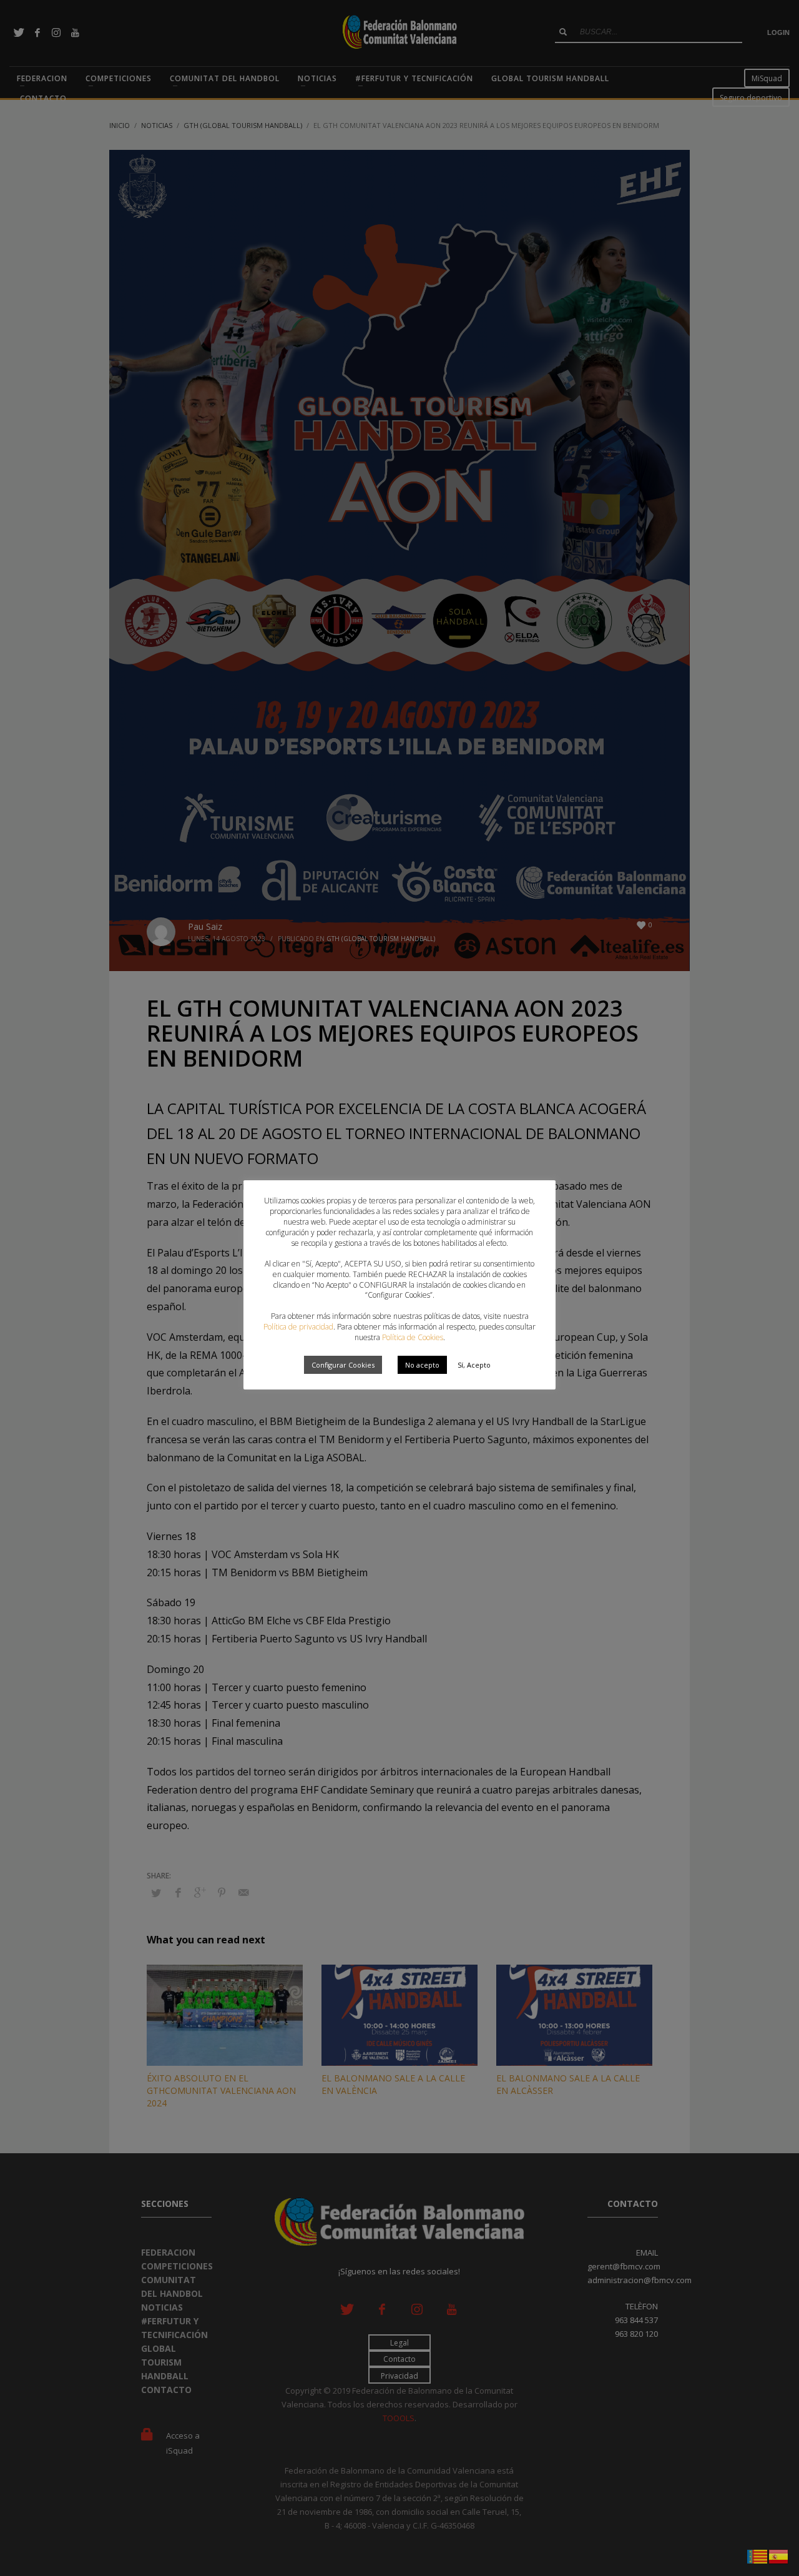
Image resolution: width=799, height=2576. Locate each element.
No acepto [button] (422, 1365)
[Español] (779, 2555)
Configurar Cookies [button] (343, 1365)
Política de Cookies (413, 1337)
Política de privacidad (298, 1327)
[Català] (758, 2555)
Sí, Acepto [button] (474, 1365)
